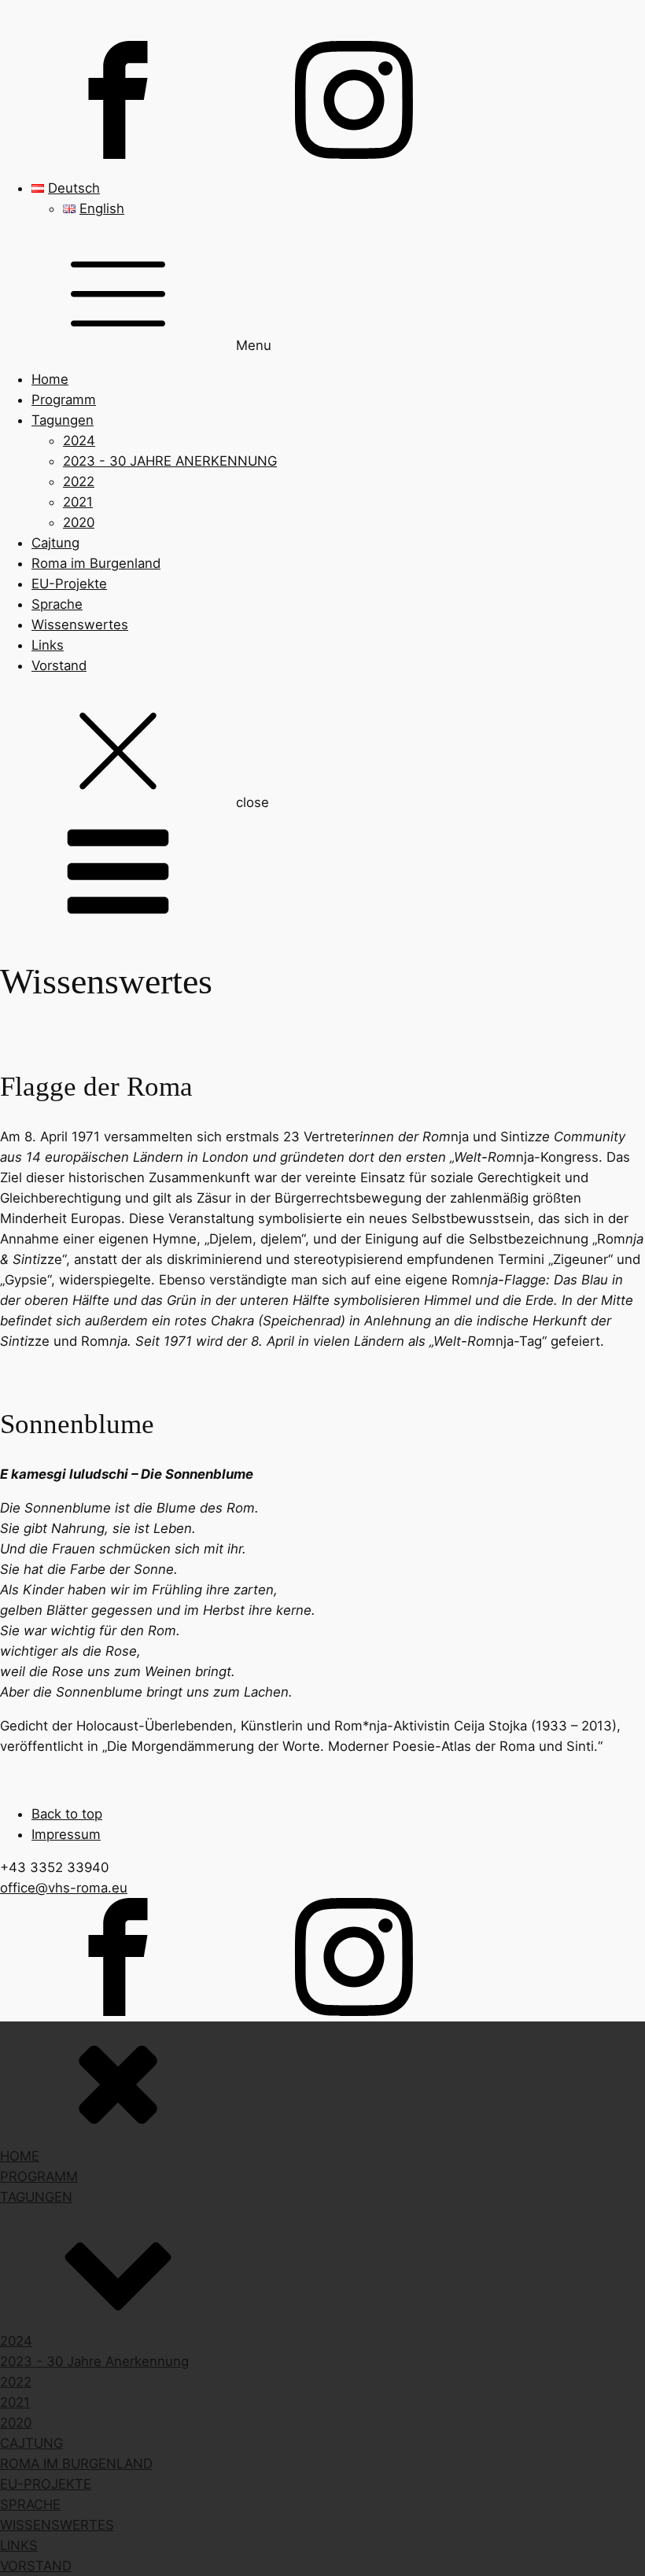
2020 (79, 522)
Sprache (57, 604)
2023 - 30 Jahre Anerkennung (94, 2361)
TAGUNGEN (36, 2197)
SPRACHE (30, 2504)
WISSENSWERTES (57, 2525)
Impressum (66, 1834)
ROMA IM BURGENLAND (76, 2464)
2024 (79, 440)
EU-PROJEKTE (46, 2484)
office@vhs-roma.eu (64, 1888)
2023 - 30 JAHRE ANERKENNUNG (170, 461)
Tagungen (63, 420)
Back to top (67, 1814)
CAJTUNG (31, 2443)
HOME (20, 2156)
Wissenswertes (80, 625)
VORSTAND (36, 2566)
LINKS (19, 2545)
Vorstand (59, 665)
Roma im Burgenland (96, 563)
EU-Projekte (69, 584)
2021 (78, 502)
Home (50, 379)
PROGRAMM (39, 2176)
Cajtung (55, 543)
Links (48, 645)
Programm (64, 400)
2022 (79, 481)
